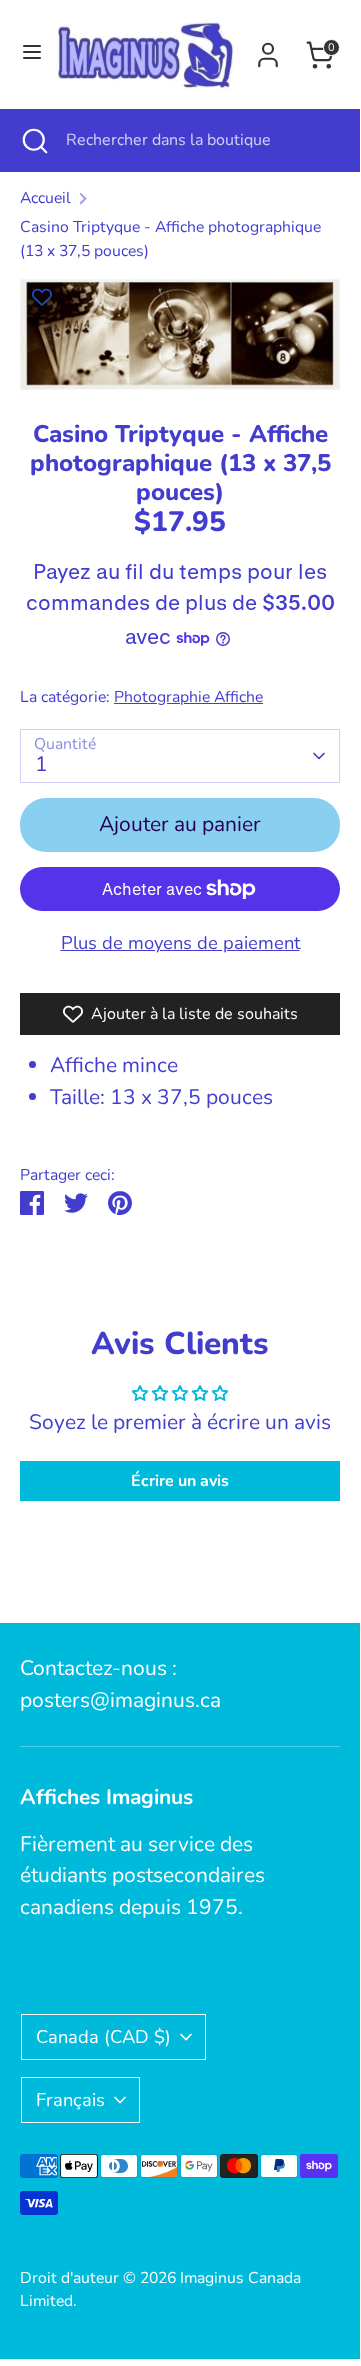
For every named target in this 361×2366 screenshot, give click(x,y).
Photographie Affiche (188, 697)
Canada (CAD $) (103, 2036)
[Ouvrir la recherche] (33, 140)
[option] (180, 334)
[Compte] (268, 50)
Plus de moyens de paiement (180, 942)
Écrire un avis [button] (180, 1481)
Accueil (45, 198)
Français (70, 2099)
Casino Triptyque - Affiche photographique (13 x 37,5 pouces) (170, 239)
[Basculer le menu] (26, 54)
